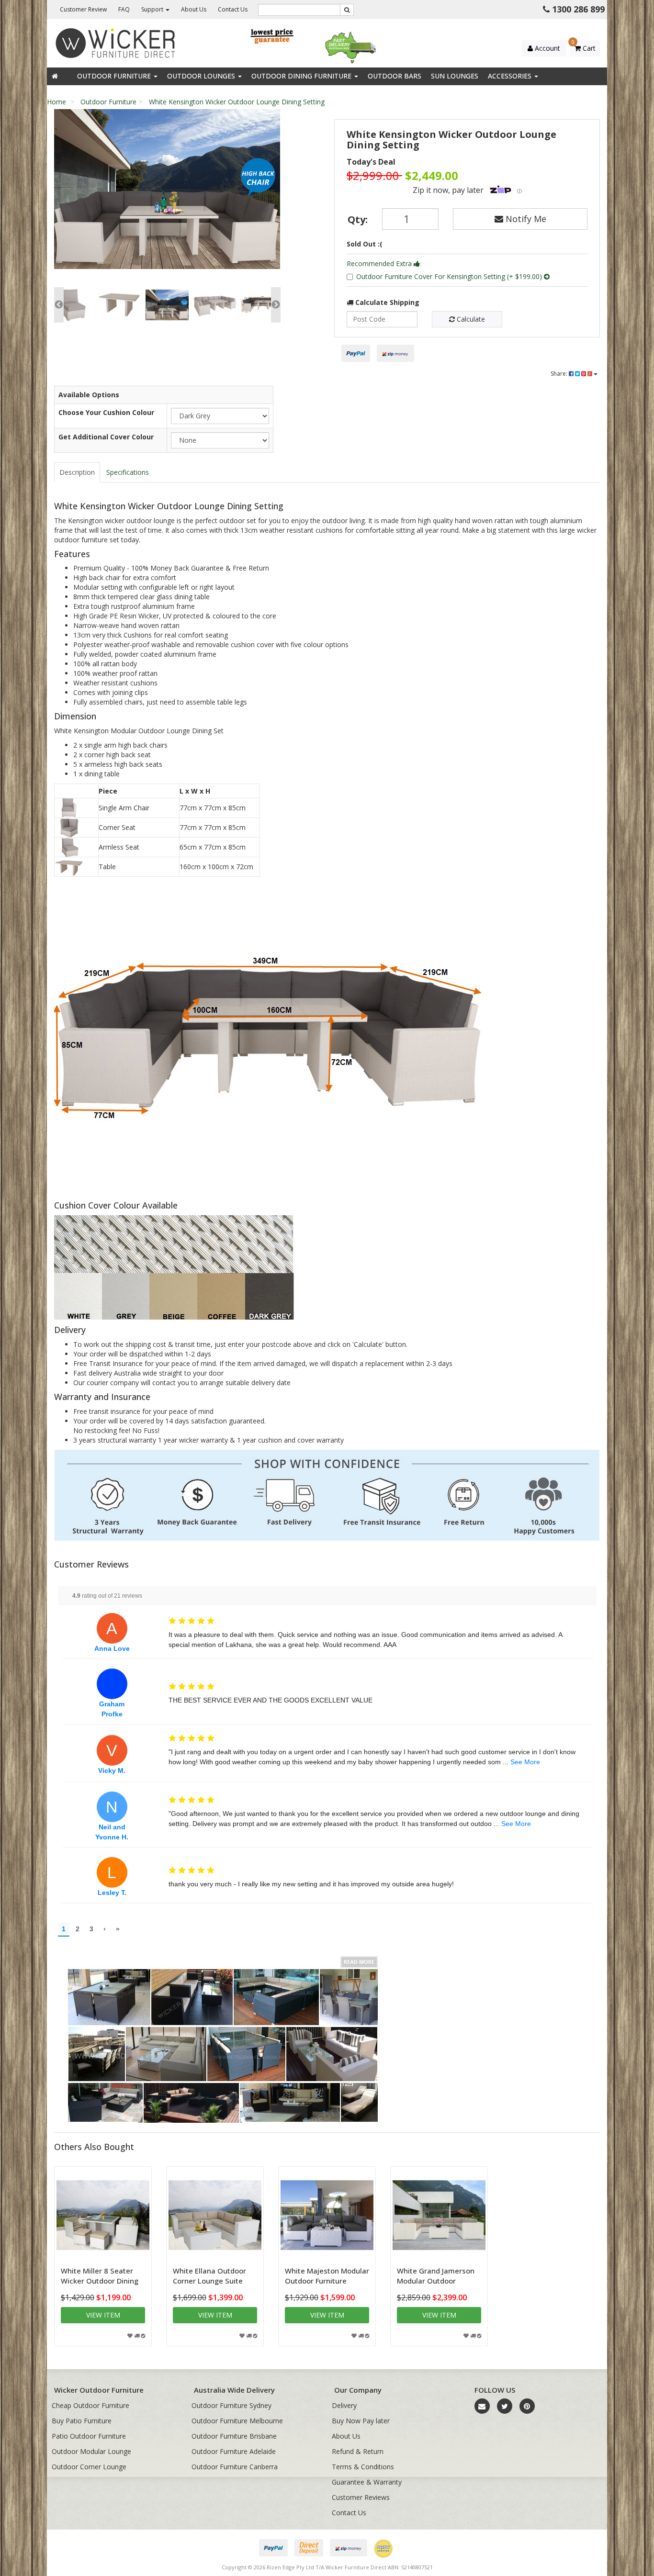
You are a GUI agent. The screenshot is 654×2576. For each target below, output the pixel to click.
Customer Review (83, 9)
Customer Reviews (361, 2497)
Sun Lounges (455, 76)
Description (77, 472)
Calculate (470, 319)
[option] (167, 191)
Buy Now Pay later (361, 2421)
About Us (194, 9)
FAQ (124, 9)
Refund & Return (358, 2451)
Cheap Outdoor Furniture (90, 2405)
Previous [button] (59, 305)
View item (103, 2315)
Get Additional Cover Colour (106, 437)
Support (153, 9)
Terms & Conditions (363, 2467)
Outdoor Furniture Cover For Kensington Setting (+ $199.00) (450, 276)
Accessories (511, 76)
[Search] (347, 10)
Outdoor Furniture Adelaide (234, 2451)
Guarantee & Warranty (367, 2482)
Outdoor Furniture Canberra (235, 2467)
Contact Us (233, 9)
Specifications (128, 472)
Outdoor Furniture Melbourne (237, 2421)
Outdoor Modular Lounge (91, 2451)
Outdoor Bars (395, 76)
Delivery (344, 2405)
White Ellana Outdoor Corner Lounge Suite (209, 2276)
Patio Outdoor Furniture (89, 2436)
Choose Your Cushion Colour (106, 412)
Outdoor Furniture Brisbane (234, 2436)
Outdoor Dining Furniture (302, 76)
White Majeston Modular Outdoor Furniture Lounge (327, 2281)
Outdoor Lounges (202, 76)
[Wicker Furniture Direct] (116, 42)
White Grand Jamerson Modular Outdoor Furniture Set (436, 2281)
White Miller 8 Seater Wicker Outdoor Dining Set (100, 2281)
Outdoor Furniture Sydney (231, 2405)
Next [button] (276, 305)
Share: (560, 374)
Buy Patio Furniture (82, 2421)
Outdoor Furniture (115, 76)
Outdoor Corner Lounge (89, 2467)
